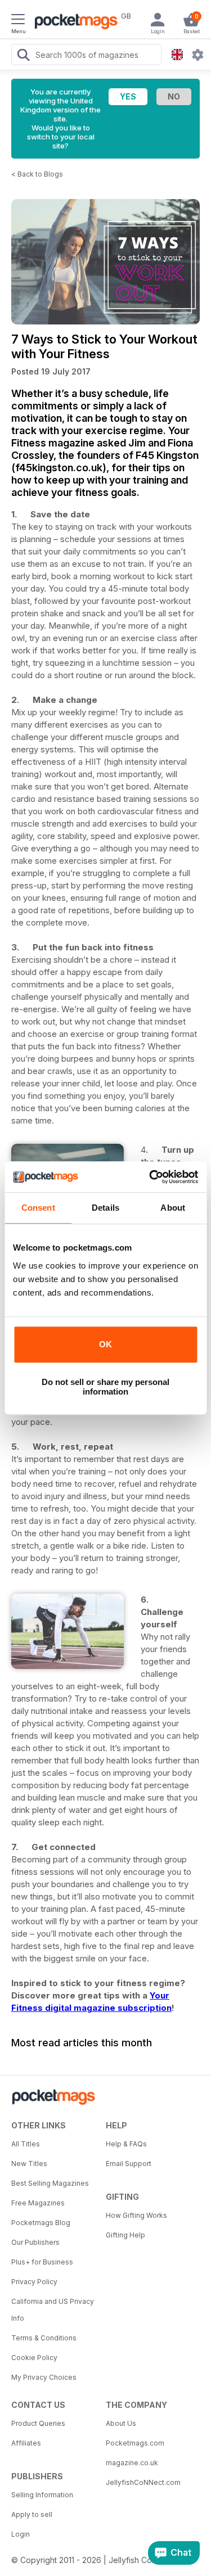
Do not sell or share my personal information (105, 1387)
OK (105, 1344)
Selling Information (42, 2495)
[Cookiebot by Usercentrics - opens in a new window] (150, 1177)
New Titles (29, 2164)
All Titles (26, 2144)
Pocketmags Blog (41, 2223)
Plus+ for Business (42, 2262)
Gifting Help (125, 2235)
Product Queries (38, 2423)
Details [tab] (105, 1208)
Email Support (129, 2164)
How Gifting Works (136, 2215)
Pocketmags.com (135, 2443)
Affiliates (26, 2443)
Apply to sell (32, 2514)
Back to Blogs (40, 174)
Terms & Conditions (44, 2338)
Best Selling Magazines (50, 2183)
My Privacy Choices (44, 2377)
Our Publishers (35, 2242)
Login (21, 2534)
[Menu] (18, 21)
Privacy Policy (34, 2282)
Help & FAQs (126, 2144)
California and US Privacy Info (53, 2310)
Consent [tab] (38, 1208)
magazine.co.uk (132, 2463)
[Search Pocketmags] (23, 56)
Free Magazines (38, 2203)
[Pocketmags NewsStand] (73, 22)
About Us (121, 2423)
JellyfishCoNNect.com (143, 2482)
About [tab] (173, 1208)
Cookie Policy (34, 2358)
